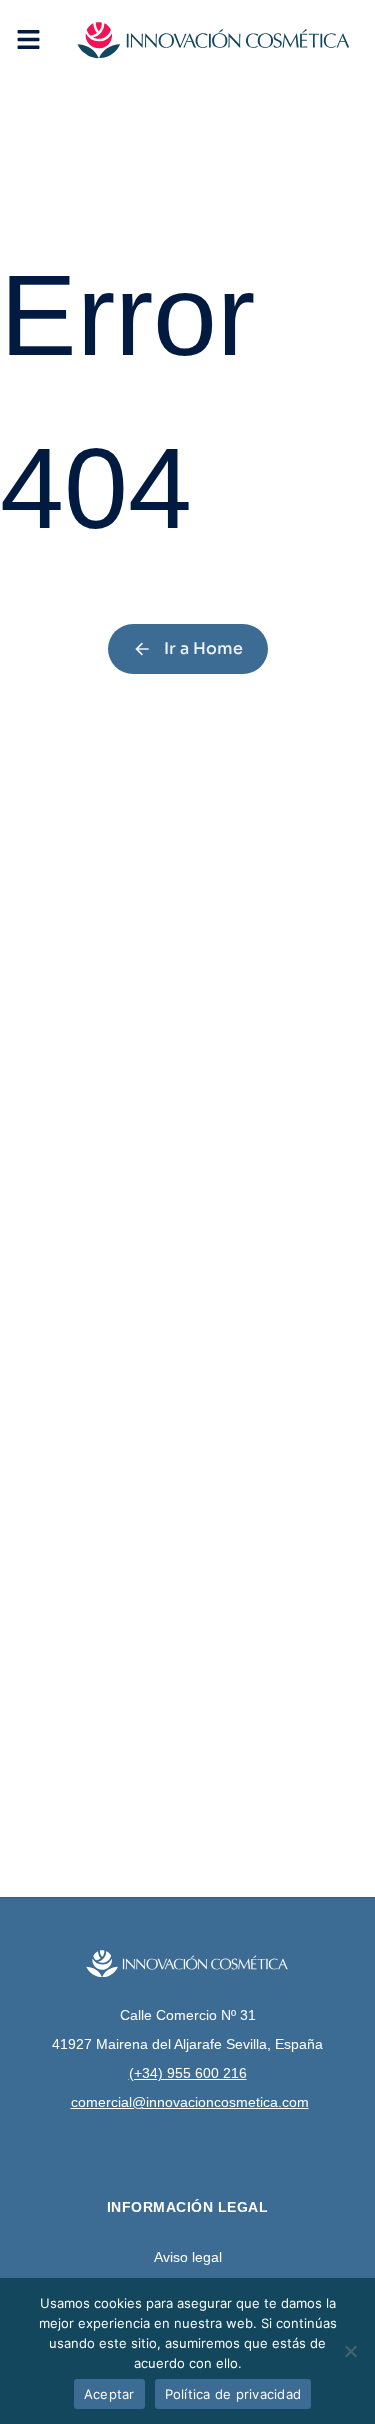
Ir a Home (203, 648)
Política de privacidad (233, 2394)
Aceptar (109, 2394)
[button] (28, 39)
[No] (350, 2351)
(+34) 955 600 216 (188, 2073)
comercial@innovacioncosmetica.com (190, 2102)
